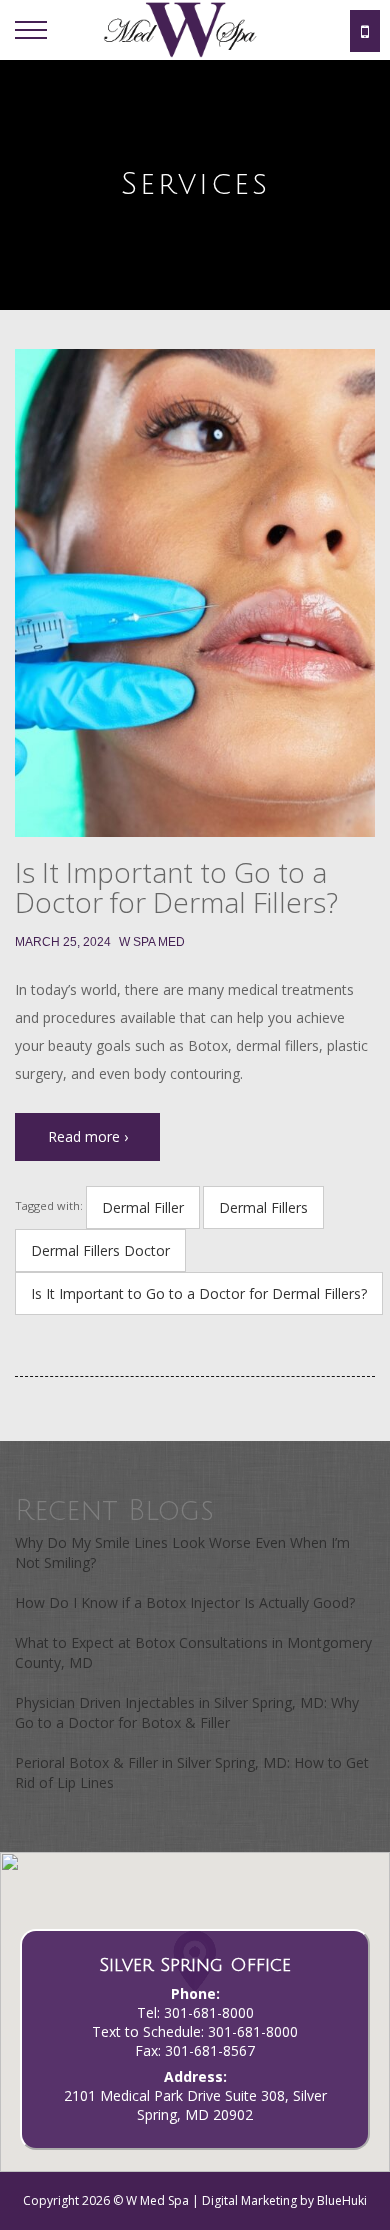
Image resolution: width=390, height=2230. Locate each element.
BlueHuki (342, 2200)
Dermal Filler (143, 1207)
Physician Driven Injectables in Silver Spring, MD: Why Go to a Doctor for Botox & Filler (187, 1712)
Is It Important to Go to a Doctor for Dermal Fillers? (176, 887)
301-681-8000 (209, 2012)
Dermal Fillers (263, 1207)
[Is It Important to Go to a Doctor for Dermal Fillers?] (195, 593)
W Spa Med (152, 942)
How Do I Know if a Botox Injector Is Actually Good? (185, 1602)
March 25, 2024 (63, 942)
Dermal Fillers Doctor (100, 1250)
